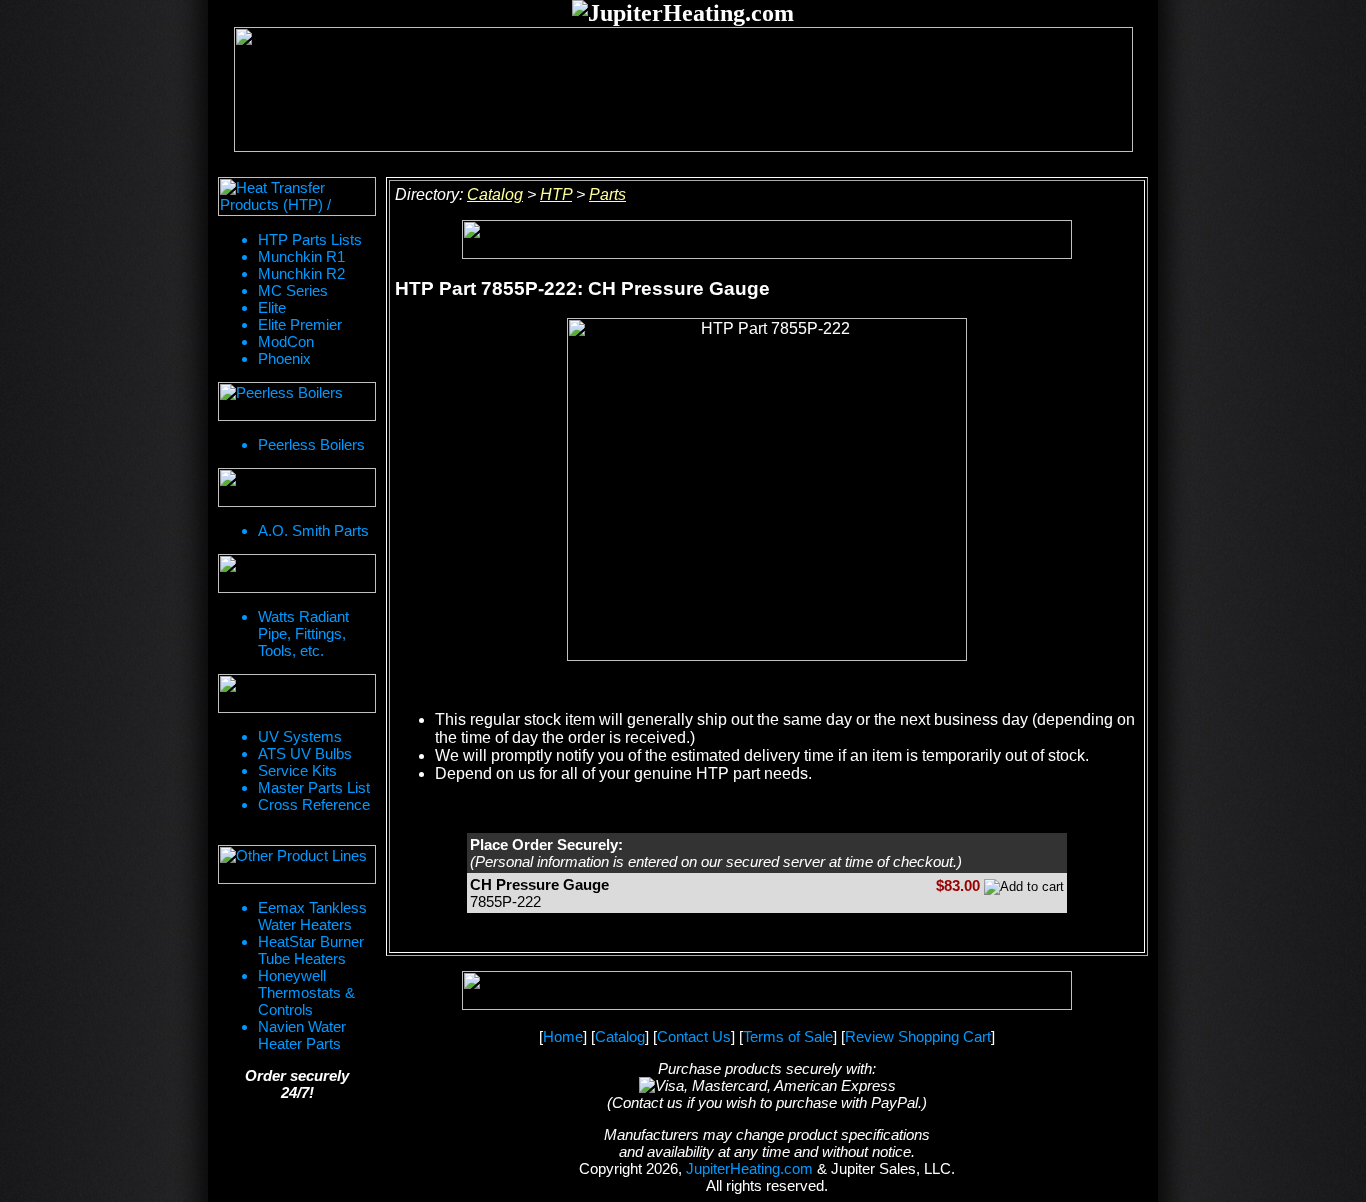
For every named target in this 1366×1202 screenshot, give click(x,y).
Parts (607, 194)
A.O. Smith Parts (313, 530)
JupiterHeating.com (749, 1168)
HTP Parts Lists (310, 239)
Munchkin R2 (301, 273)
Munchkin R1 (301, 256)
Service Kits (297, 770)
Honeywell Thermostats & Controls (306, 992)
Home (563, 1036)
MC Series (293, 290)
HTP (556, 194)
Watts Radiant (303, 616)
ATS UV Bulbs (305, 753)
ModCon (286, 341)
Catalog (495, 194)
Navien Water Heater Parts (302, 1035)
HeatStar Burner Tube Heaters (311, 950)
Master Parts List (314, 787)
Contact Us (694, 1036)
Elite (272, 307)
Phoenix (284, 358)
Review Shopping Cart (918, 1036)
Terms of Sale (788, 1036)
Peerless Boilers (311, 444)
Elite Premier (300, 324)
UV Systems (300, 736)
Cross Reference (314, 804)
